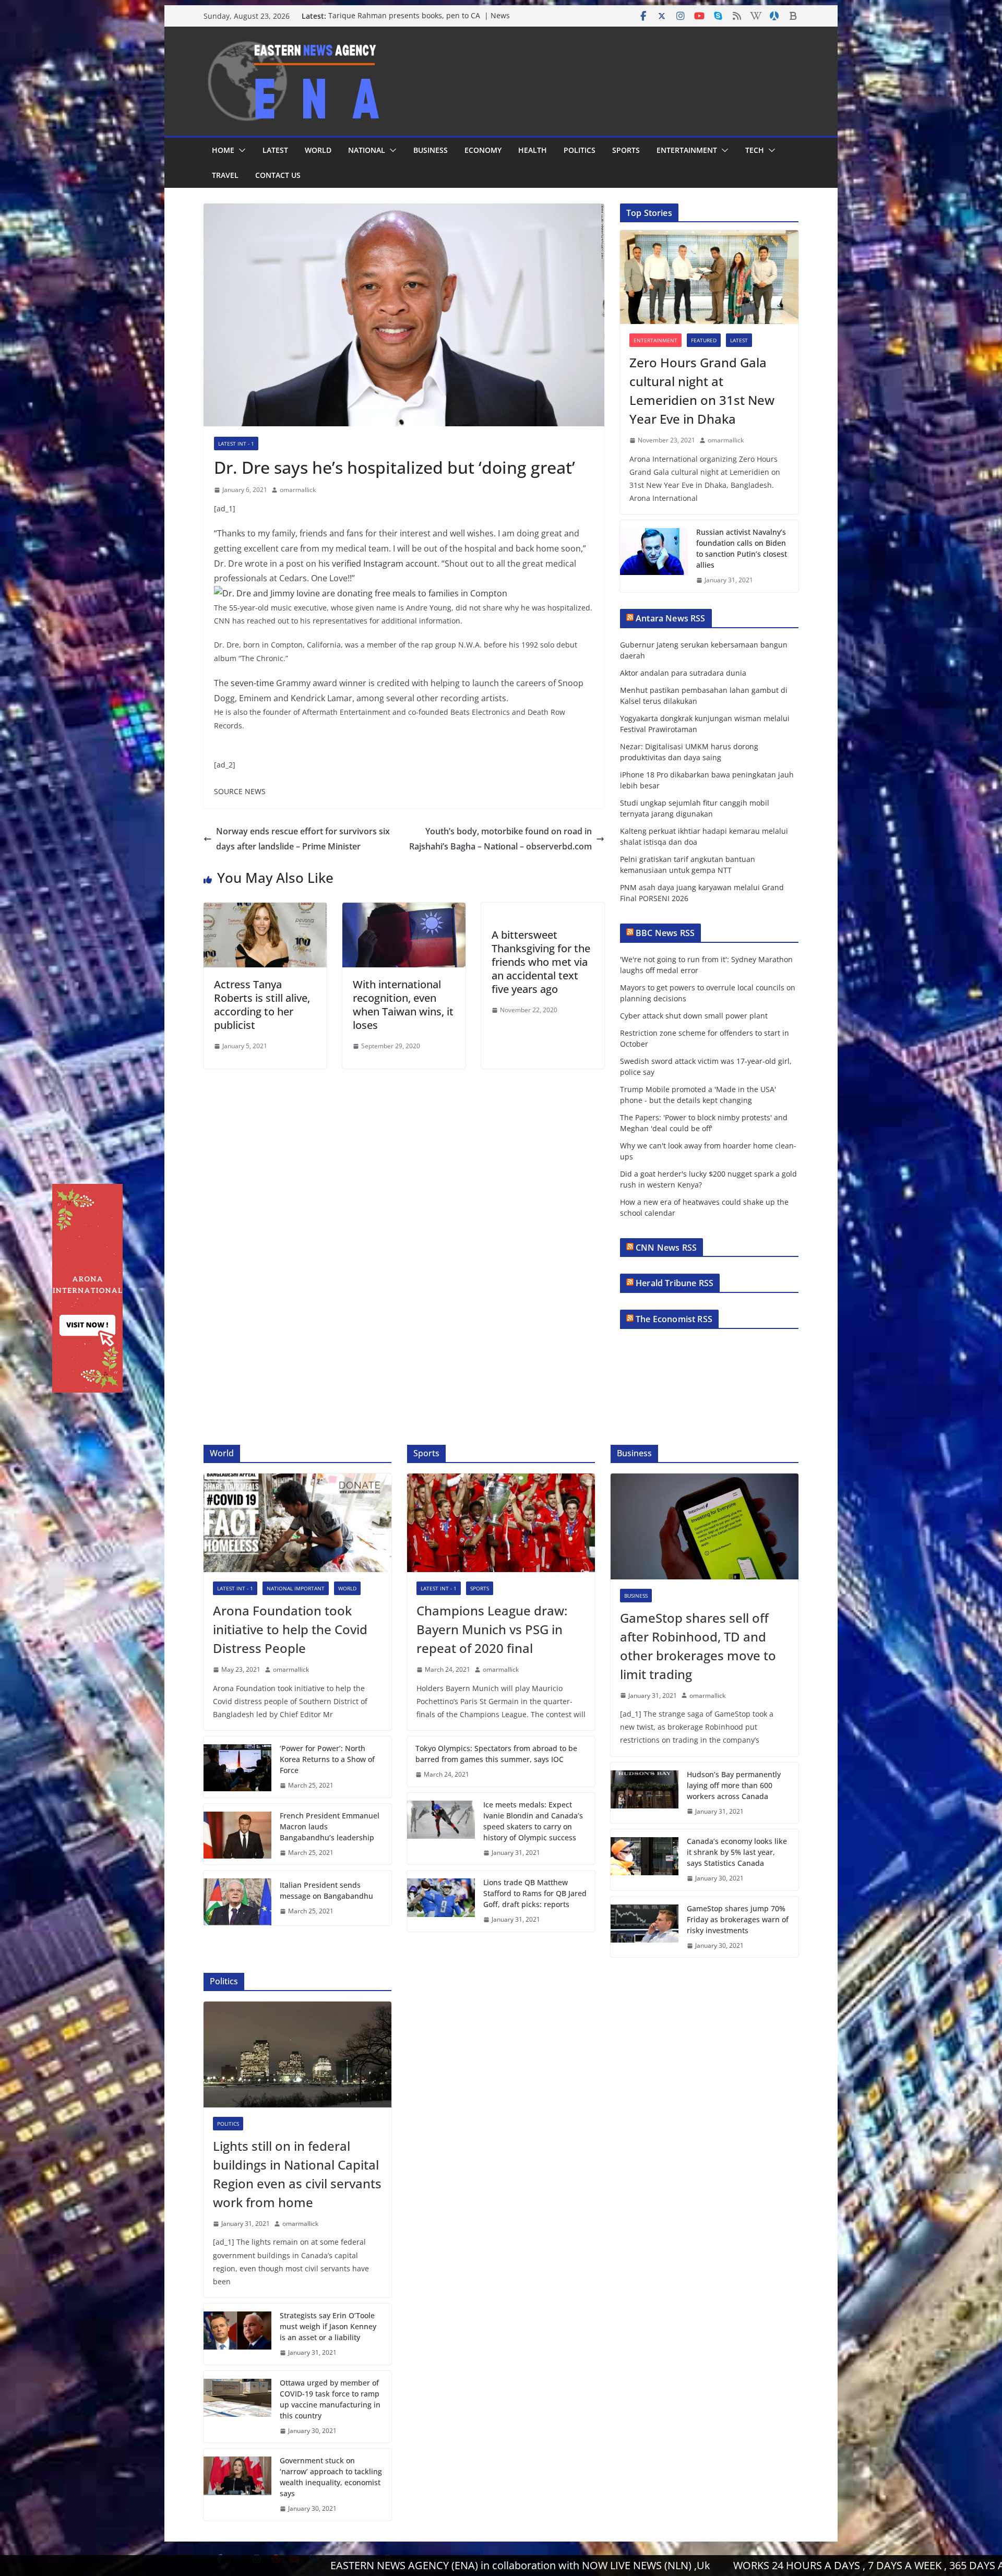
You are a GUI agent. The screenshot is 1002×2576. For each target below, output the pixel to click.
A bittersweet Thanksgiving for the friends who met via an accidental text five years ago (541, 962)
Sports (626, 150)
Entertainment (687, 150)
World (318, 150)
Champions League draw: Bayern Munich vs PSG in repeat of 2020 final (492, 1629)
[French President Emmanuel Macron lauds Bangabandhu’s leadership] (237, 1834)
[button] (240, 150)
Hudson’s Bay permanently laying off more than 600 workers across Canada (734, 1785)
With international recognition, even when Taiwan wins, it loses (403, 1005)
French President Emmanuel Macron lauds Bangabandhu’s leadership (330, 1826)
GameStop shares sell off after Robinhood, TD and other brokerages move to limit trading (698, 1646)
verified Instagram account (385, 564)
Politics (580, 150)
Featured (704, 340)
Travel (225, 175)
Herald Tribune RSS (675, 1283)
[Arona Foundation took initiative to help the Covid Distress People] (297, 1523)
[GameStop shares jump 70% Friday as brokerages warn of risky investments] (645, 1927)
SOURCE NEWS (240, 791)
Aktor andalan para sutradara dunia (683, 673)
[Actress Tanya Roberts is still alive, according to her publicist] (265, 910)
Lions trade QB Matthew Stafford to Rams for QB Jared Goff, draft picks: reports (535, 1893)
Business (431, 150)
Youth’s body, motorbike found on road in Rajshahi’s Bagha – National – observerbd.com (500, 839)
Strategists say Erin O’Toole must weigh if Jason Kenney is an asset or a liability (328, 2326)
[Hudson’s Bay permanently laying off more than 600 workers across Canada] (645, 1793)
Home (223, 150)
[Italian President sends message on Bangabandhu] (237, 1898)
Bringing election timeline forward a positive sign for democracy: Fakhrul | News (420, 21)
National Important (296, 1588)
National (367, 150)
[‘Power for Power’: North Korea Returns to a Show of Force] (237, 1767)
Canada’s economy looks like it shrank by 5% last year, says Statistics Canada (737, 1852)
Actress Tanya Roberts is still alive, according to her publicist (262, 1005)
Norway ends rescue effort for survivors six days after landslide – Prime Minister (303, 839)
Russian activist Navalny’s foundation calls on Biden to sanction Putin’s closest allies (742, 548)
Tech (755, 150)
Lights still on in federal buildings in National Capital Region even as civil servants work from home (297, 2174)
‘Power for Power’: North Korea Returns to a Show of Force (327, 1759)
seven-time (252, 683)
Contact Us (278, 175)
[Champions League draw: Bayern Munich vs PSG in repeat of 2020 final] (501, 1523)
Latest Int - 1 (236, 444)
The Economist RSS (674, 1319)
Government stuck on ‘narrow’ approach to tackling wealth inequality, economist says (331, 2477)
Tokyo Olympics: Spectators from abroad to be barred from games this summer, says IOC (496, 1754)
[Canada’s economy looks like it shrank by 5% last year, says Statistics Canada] (645, 1860)
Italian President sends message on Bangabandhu (326, 1890)
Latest (275, 150)
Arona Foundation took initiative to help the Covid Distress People (290, 1629)
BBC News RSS (665, 933)
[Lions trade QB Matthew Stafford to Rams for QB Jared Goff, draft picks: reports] (441, 1901)
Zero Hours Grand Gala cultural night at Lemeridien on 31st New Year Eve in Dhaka (702, 391)
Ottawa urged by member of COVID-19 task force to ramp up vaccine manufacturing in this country (330, 2399)
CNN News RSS (666, 1248)
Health (533, 150)
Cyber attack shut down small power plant (694, 1016)
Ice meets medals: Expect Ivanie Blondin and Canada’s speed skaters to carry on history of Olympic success (533, 1821)
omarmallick (298, 490)
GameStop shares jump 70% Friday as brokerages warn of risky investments (738, 1919)
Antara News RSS (670, 618)
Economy (483, 150)
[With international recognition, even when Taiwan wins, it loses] (404, 910)
